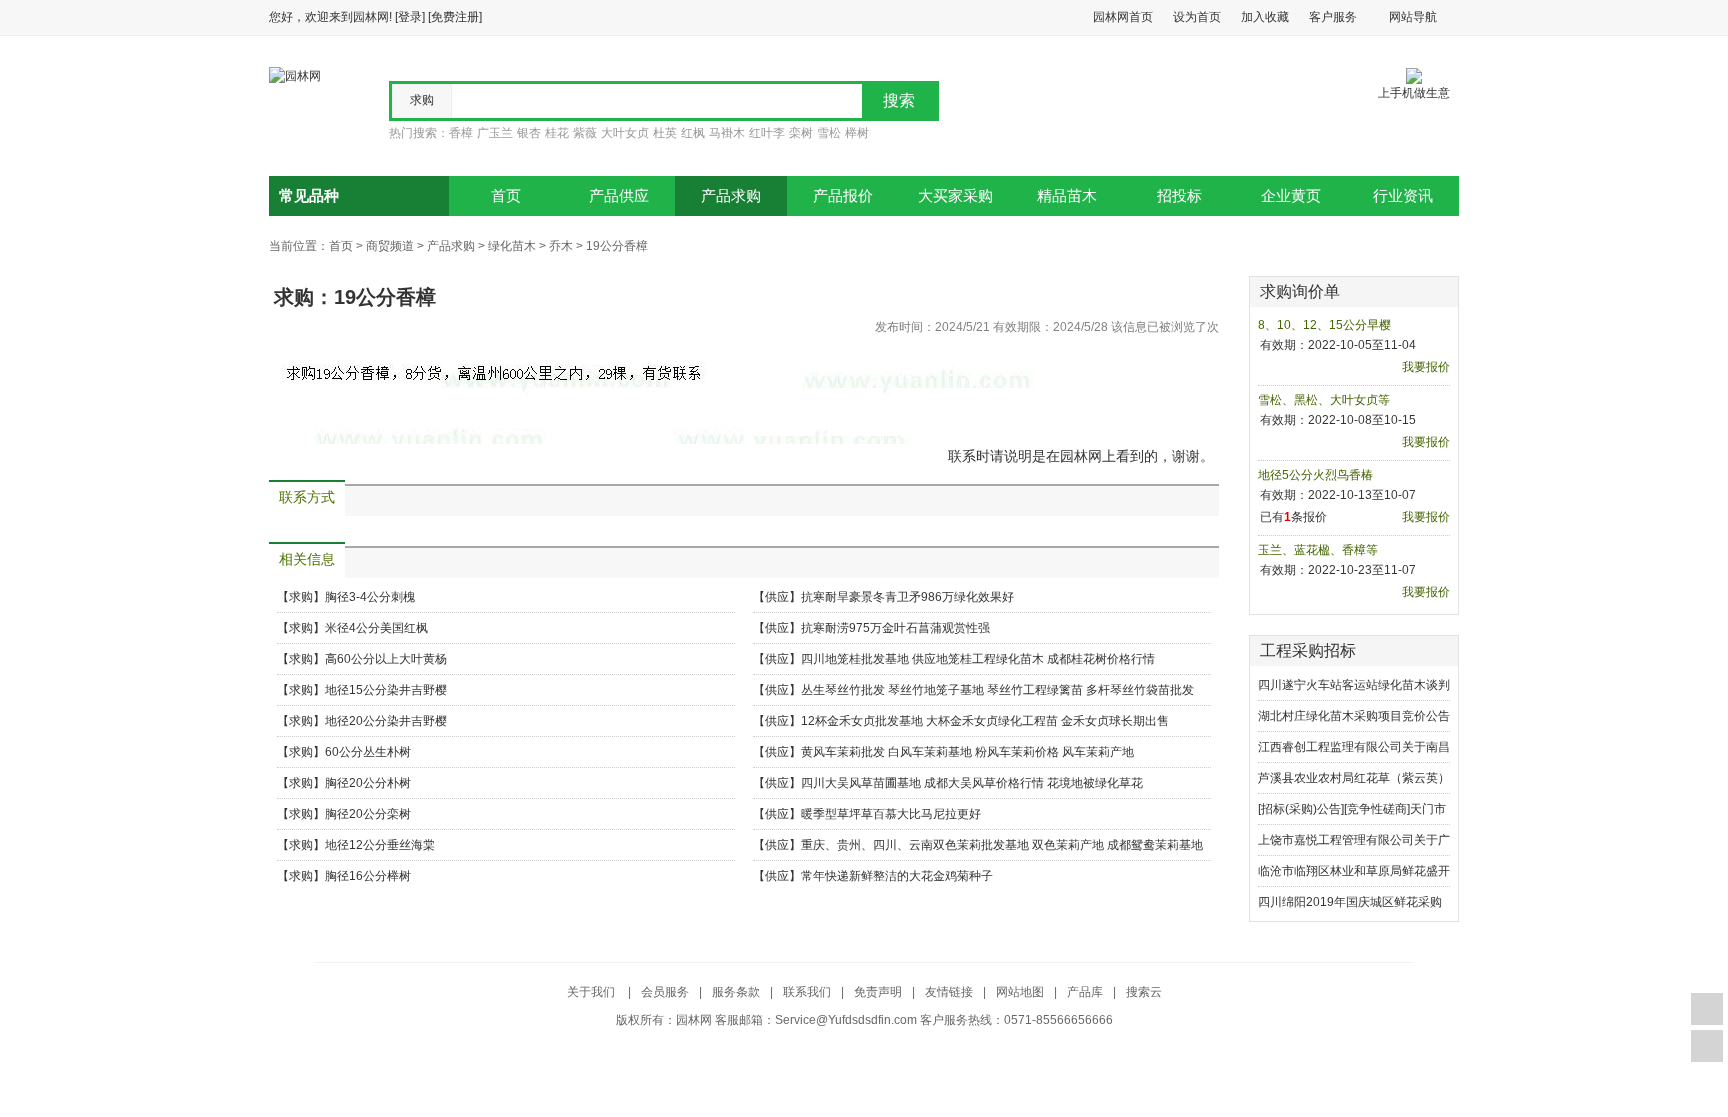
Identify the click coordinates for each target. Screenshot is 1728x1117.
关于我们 (592, 992)
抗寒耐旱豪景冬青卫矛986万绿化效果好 (907, 597)
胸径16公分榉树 (368, 876)
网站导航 (1413, 17)
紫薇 (585, 133)
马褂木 (727, 133)
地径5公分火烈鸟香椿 (1315, 475)
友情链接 (949, 992)
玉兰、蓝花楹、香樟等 (1318, 550)
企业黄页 (1291, 196)
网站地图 (1020, 992)
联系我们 (807, 992)
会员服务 (665, 992)
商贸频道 (390, 246)
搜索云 (1144, 992)
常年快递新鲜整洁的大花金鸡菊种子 (897, 876)
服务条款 (736, 992)
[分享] (1707, 1046)
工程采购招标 (1308, 650)
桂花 (557, 133)
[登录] (410, 17)
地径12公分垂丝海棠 (380, 845)
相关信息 (307, 559)
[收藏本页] (1707, 1009)
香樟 (461, 133)
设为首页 (1197, 17)
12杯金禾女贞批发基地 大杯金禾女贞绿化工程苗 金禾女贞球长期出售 (985, 721)
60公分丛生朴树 (368, 752)
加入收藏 (1265, 17)
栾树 (801, 133)
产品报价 (843, 196)
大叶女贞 (625, 133)
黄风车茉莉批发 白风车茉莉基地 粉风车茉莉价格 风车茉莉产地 (967, 752)
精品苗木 (1067, 196)
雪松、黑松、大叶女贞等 (1324, 400)
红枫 (693, 133)
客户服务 (1333, 17)
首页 (506, 196)
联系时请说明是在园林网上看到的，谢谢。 (1081, 456)
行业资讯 (1403, 196)
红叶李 (767, 133)
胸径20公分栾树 (368, 814)
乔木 (561, 246)
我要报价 (1426, 367)
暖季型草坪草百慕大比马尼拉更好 (891, 814)
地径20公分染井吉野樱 (386, 721)
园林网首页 (1123, 17)
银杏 (529, 133)
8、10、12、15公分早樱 (1324, 325)
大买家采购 (955, 196)
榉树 (857, 133)
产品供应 (619, 196)
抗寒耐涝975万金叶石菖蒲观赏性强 (895, 628)
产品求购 (731, 196)
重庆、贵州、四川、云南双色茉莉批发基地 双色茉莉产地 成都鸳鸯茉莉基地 (1002, 845)
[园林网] (295, 75)
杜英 (665, 133)
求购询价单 (1300, 291)
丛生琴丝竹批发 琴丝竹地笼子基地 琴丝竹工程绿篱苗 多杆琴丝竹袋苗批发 (997, 690)
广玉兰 (495, 133)
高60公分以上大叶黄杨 (386, 659)
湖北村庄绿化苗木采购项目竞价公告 (1354, 716)
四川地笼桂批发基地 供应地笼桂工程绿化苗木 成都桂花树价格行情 (978, 659)
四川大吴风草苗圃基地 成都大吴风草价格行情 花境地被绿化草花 (972, 783)
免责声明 (878, 992)
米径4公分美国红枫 (376, 628)
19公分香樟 (617, 246)
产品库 (1085, 992)
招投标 (1179, 196)
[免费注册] (455, 17)
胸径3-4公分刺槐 (370, 597)
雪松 (829, 133)
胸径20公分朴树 (368, 783)
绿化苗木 (512, 246)
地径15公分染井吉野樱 (386, 690)
